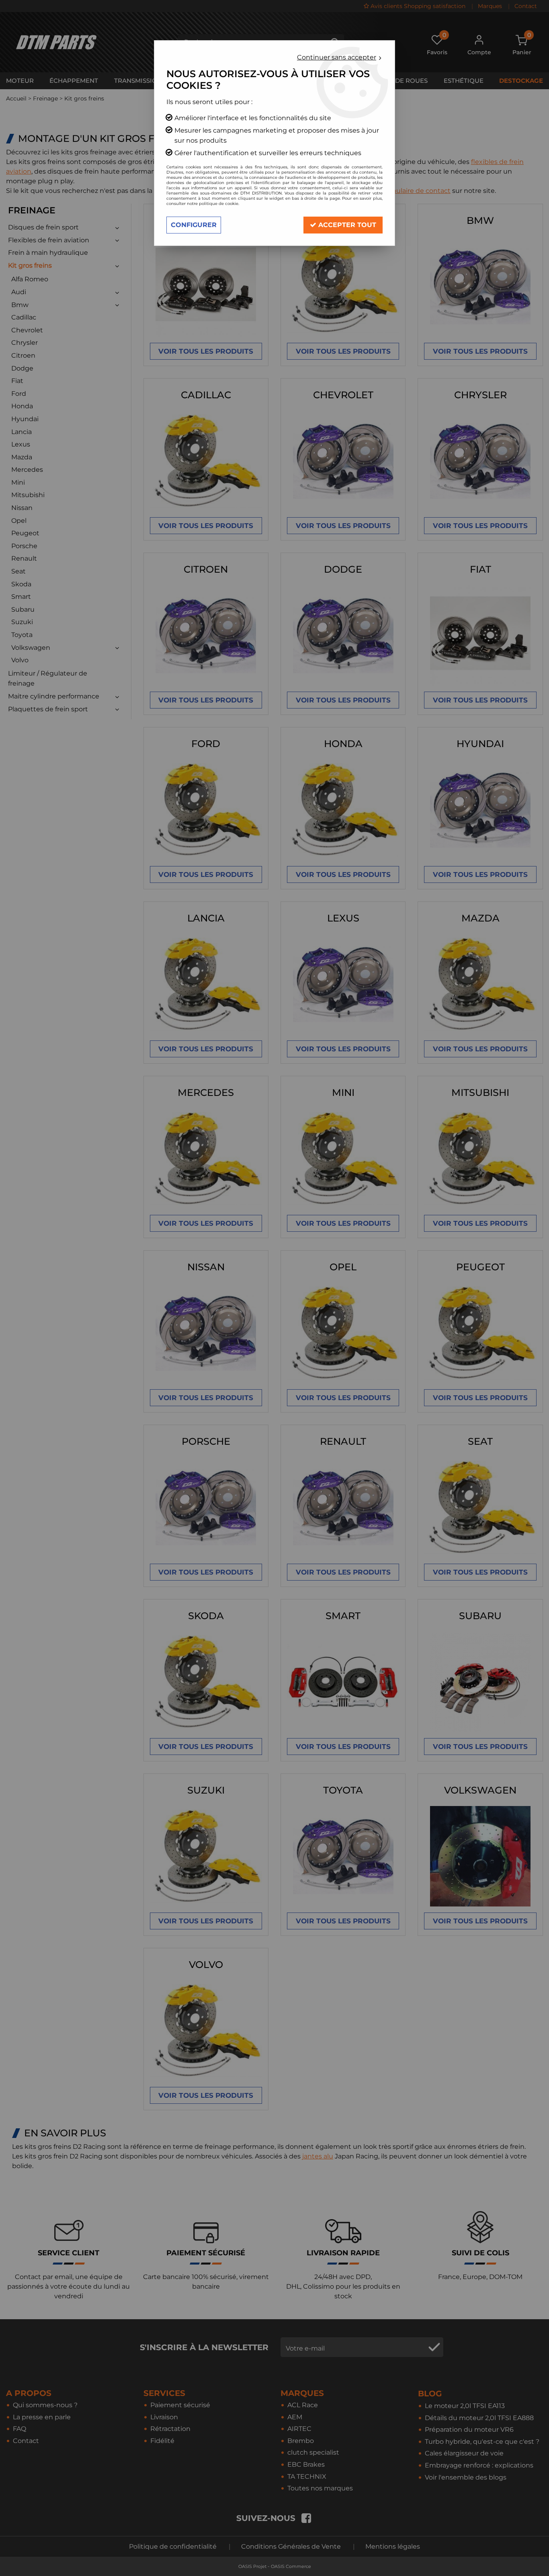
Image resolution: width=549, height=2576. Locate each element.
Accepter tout (346, 225)
